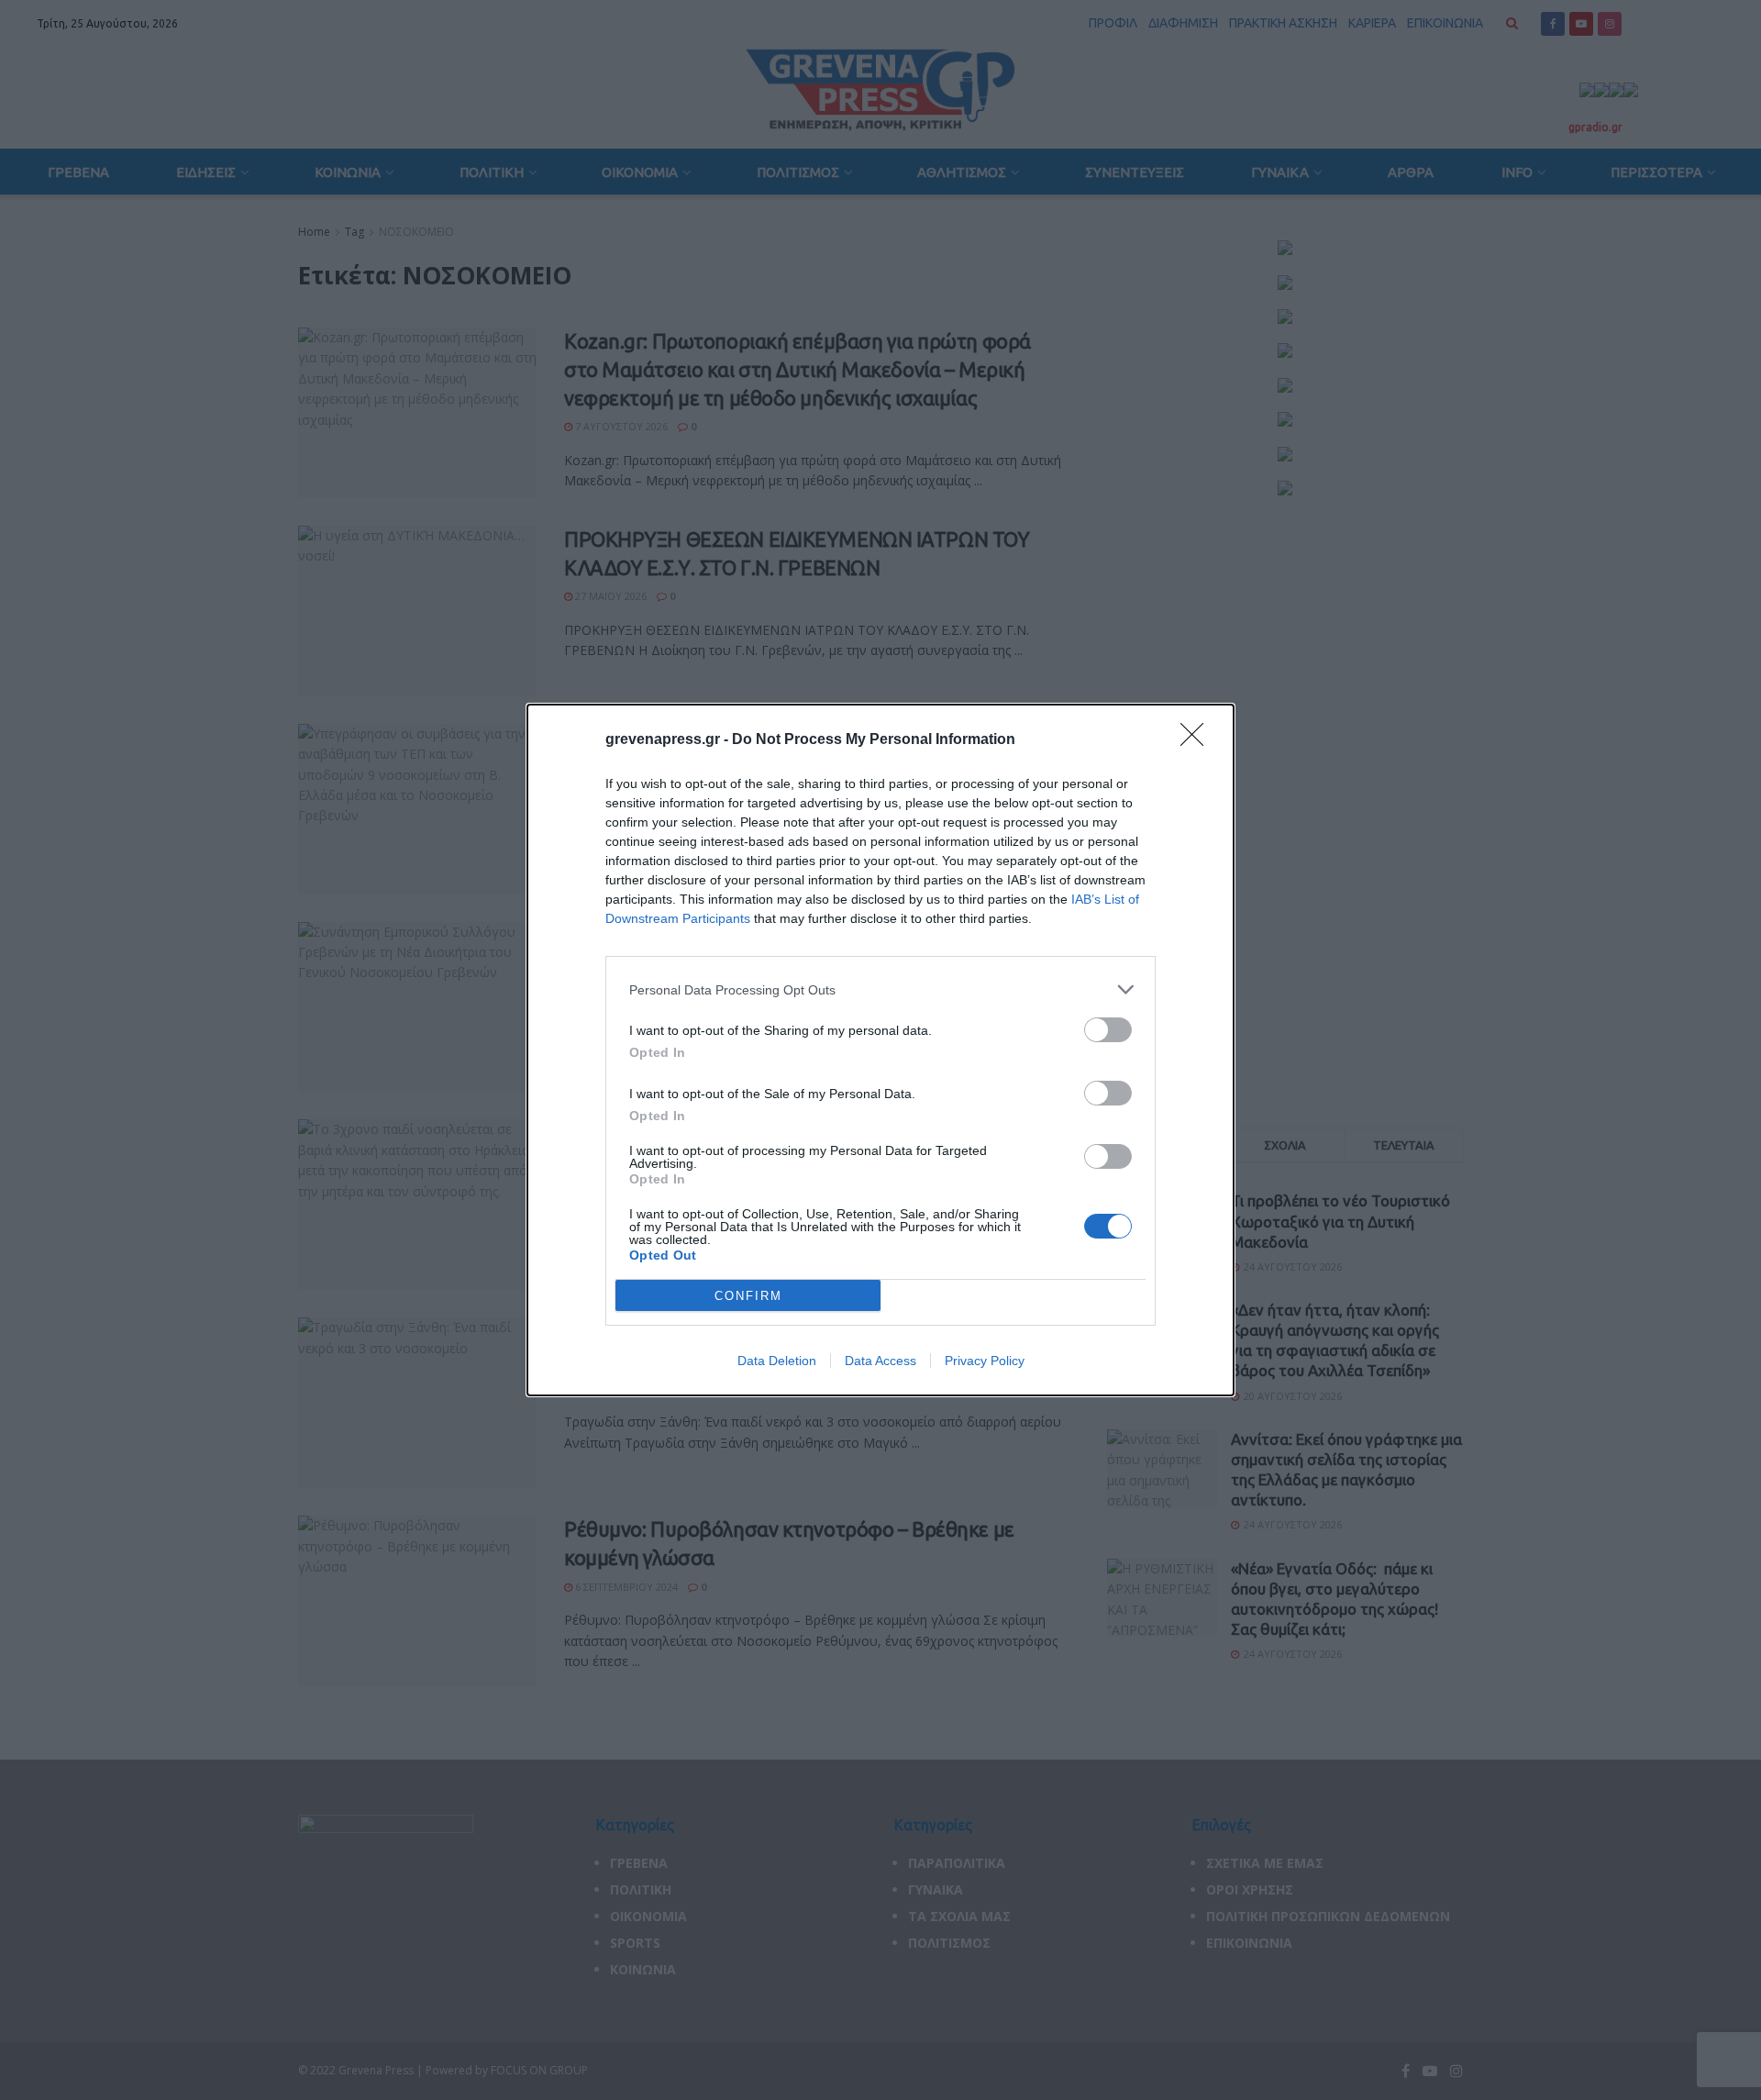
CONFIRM (748, 1296)
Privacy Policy (985, 1361)
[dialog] (880, 1050)
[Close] (1198, 740)
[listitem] (880, 989)
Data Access (880, 1361)
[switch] (1108, 1030)
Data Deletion (777, 1361)
